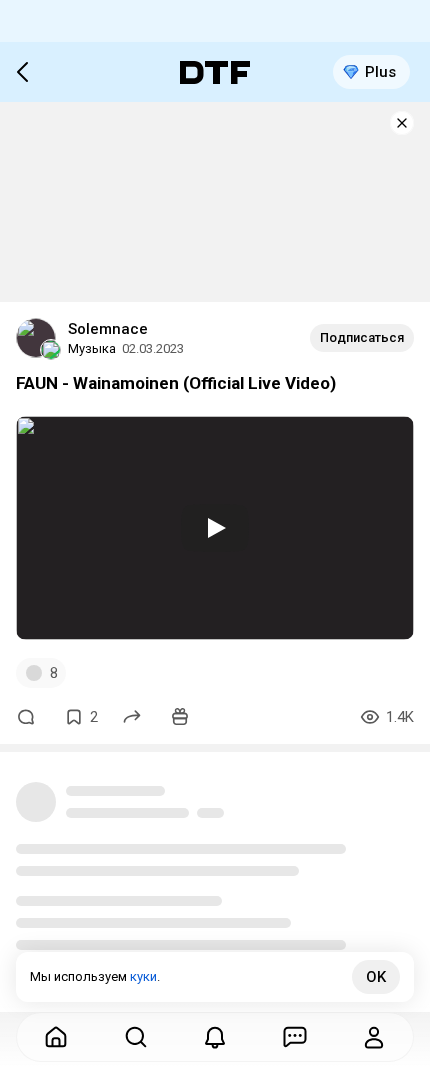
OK (376, 977)
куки (143, 976)
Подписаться (362, 337)
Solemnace (108, 329)
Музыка (92, 348)
